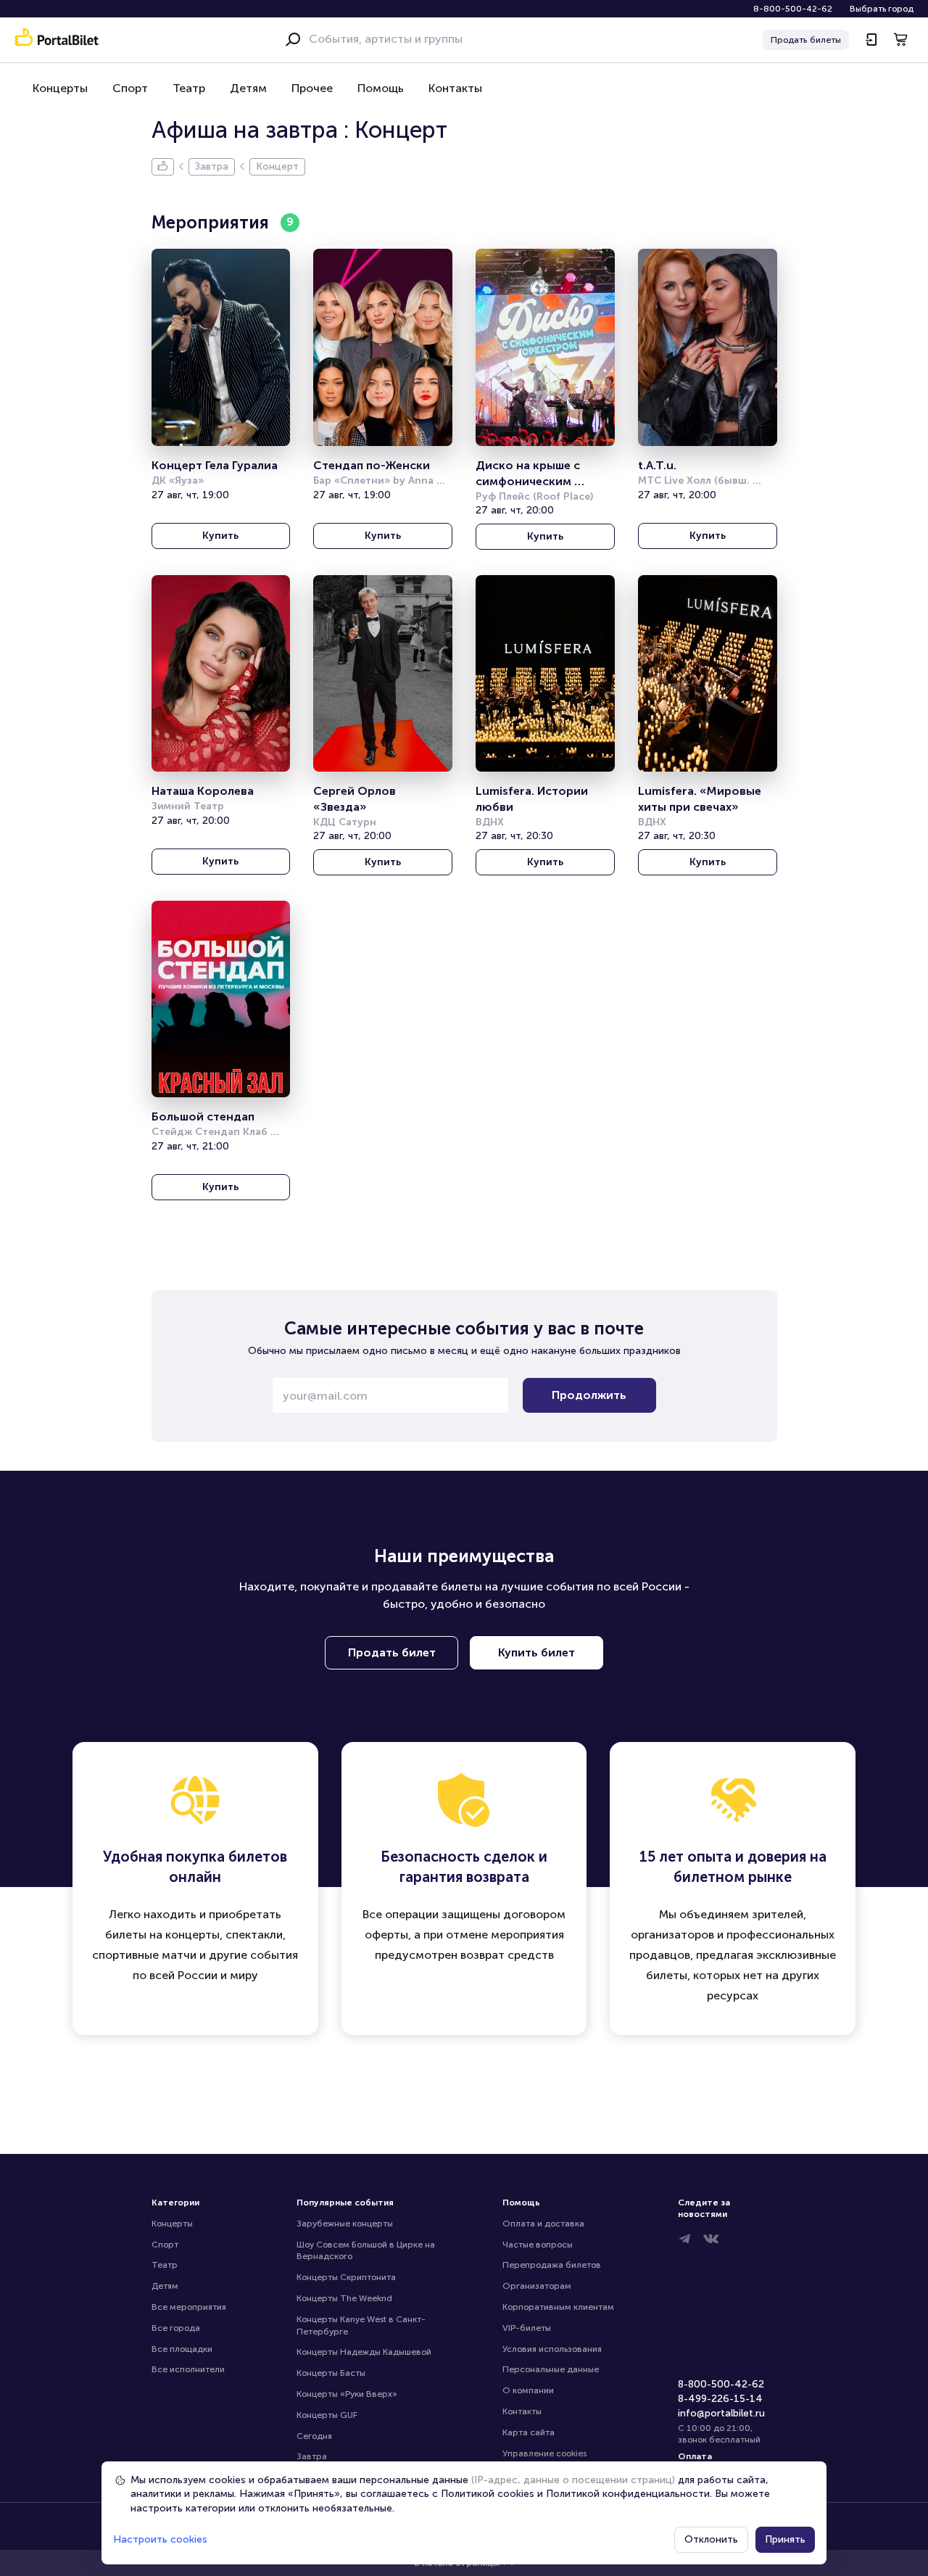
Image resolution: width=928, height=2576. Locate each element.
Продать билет (392, 1652)
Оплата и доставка (543, 2224)
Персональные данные (551, 2369)
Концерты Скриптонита (346, 2277)
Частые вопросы (538, 2245)
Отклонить (711, 2539)
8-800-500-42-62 (793, 9)
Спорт (130, 88)
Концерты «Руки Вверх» (347, 2394)
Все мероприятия (189, 2307)
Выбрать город (882, 9)
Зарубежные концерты (345, 2224)
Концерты (60, 88)
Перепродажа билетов (552, 2265)
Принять (785, 2539)
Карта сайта (529, 2432)
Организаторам (537, 2286)
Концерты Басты (331, 2373)
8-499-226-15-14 (720, 2399)
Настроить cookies (160, 2539)
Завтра (312, 2456)
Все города (176, 2328)
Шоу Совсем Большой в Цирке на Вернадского (367, 2251)
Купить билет (536, 1652)
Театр (189, 88)
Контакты (455, 88)
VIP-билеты (527, 2328)
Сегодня (314, 2436)
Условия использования (552, 2349)
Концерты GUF (327, 2415)
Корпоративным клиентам (558, 2307)
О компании (528, 2390)
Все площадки (182, 2349)
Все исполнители (188, 2369)
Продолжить (589, 1395)
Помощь (381, 88)
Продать (806, 40)
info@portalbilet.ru (721, 2413)
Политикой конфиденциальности (628, 2494)
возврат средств (507, 1955)
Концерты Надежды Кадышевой (364, 2352)
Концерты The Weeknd (344, 2298)
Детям (248, 88)
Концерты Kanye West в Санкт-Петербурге (361, 2325)
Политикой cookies (488, 2494)
